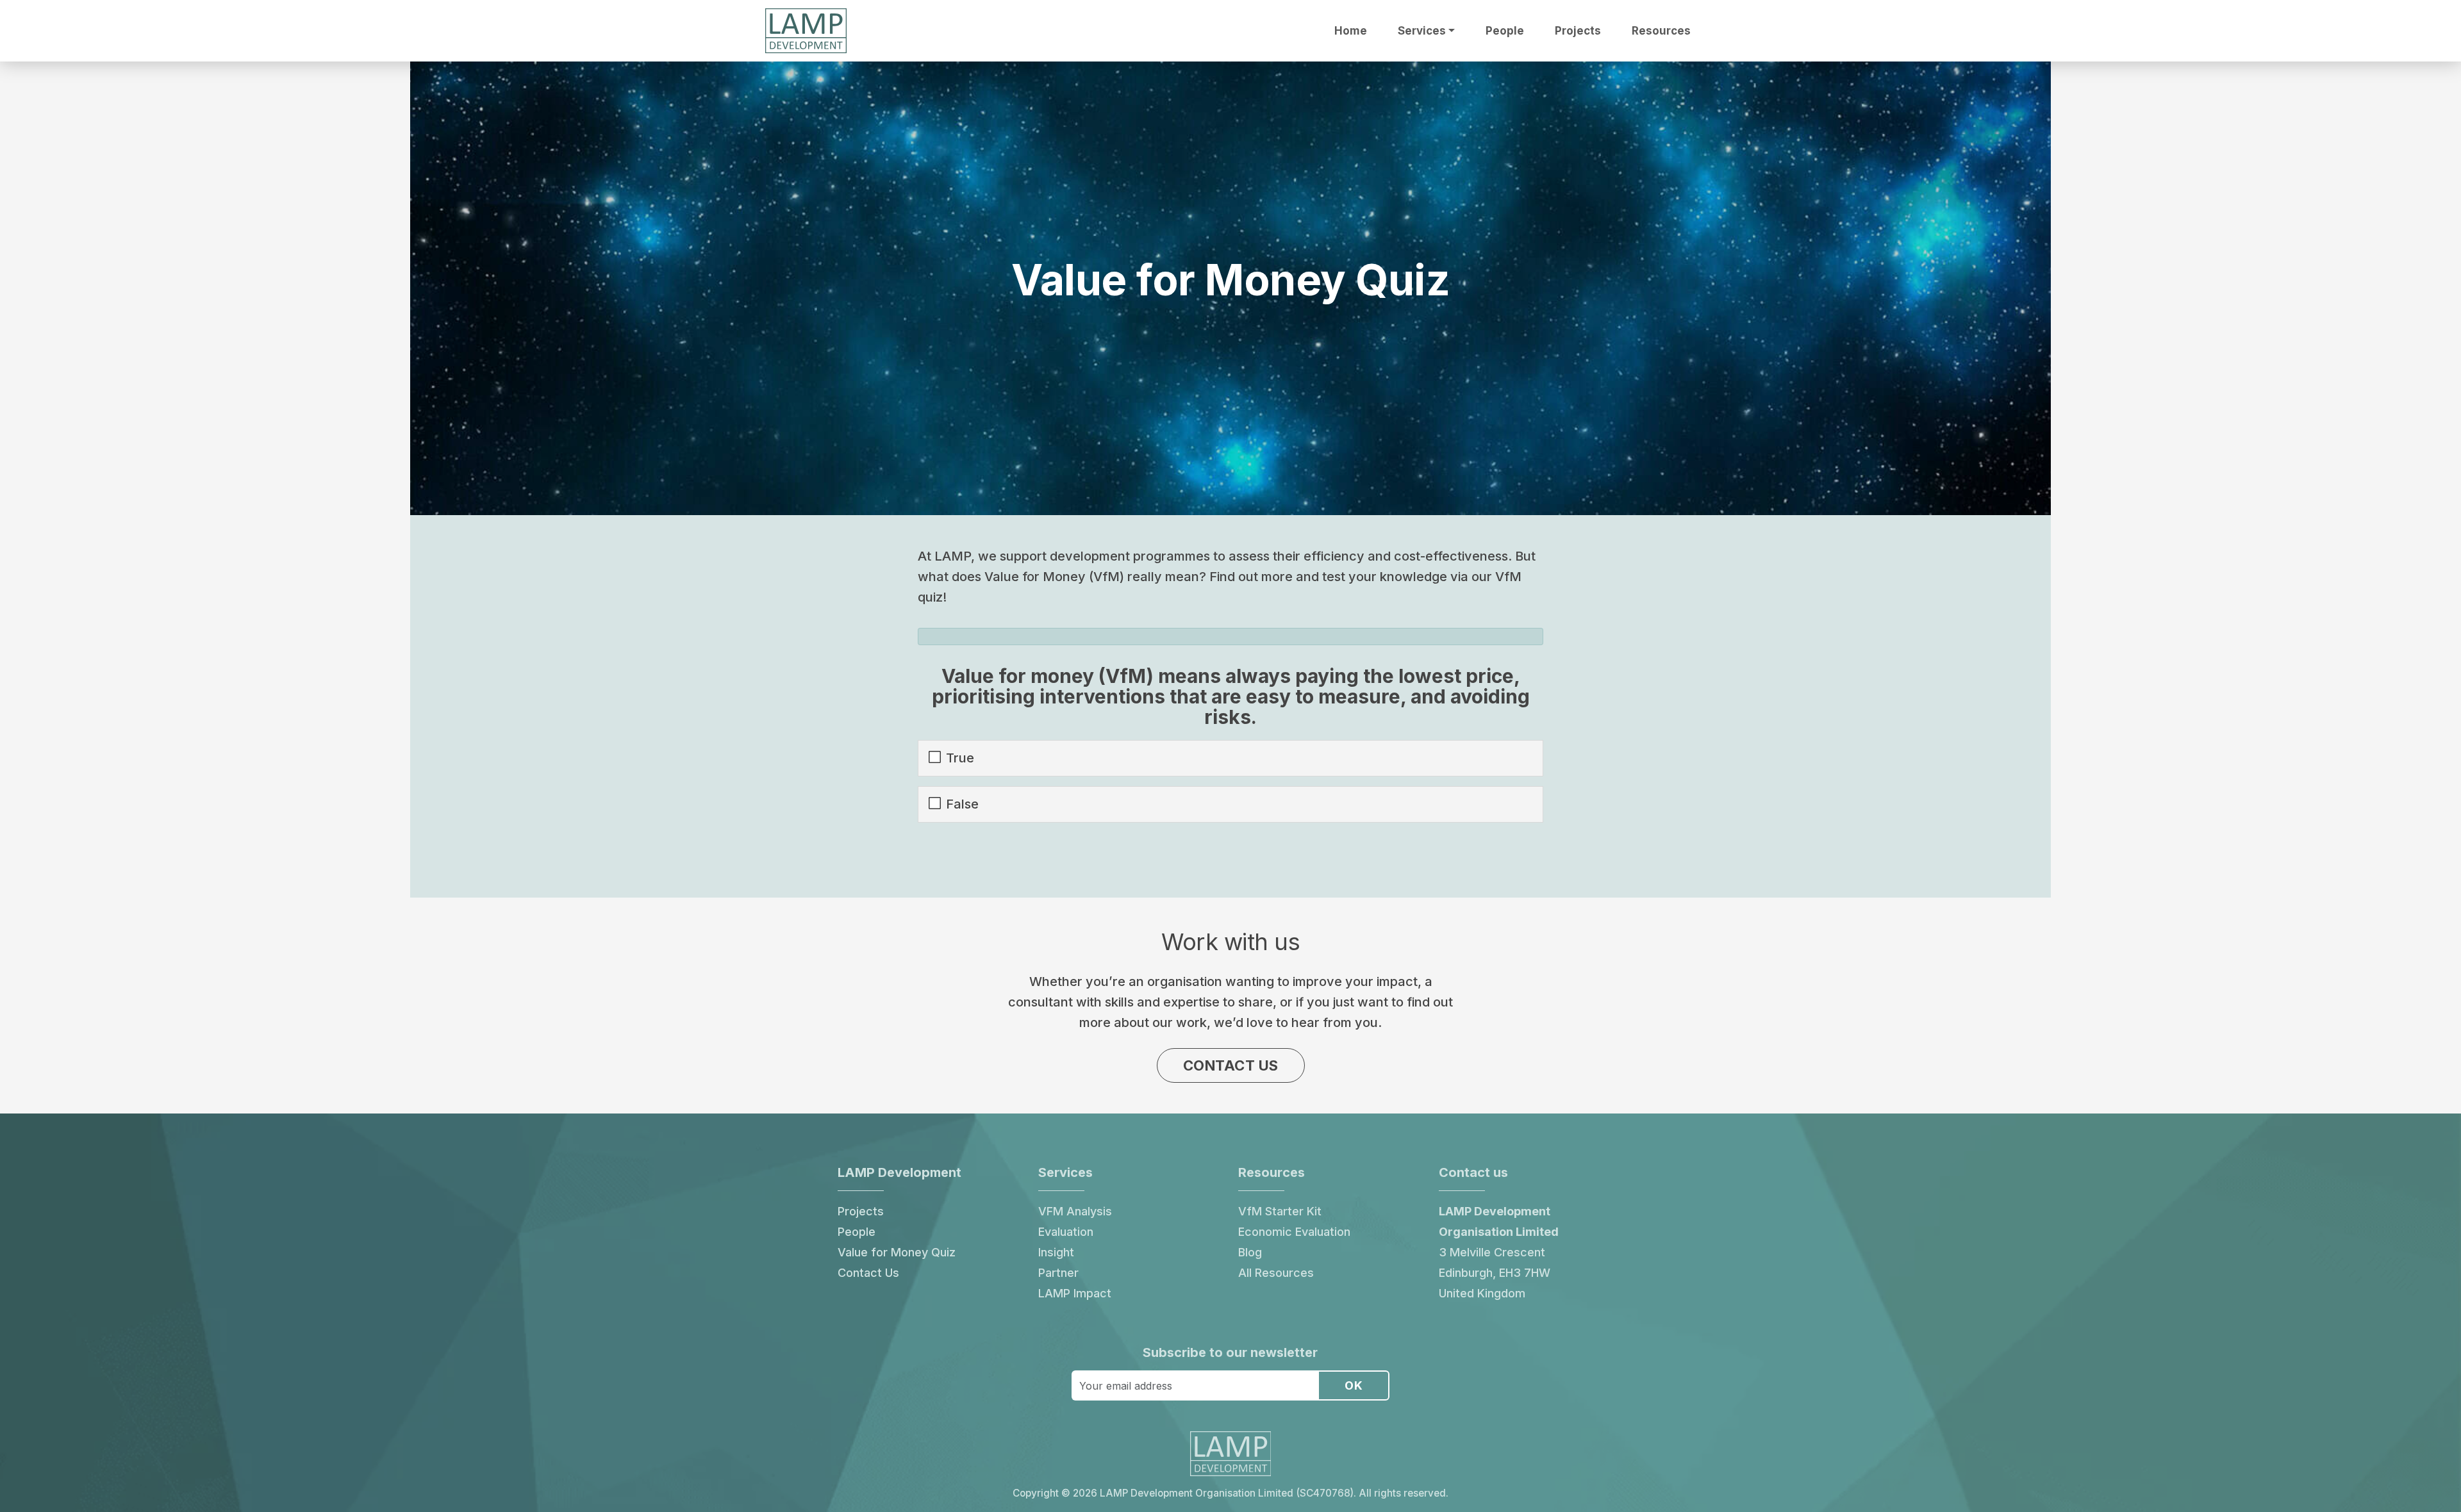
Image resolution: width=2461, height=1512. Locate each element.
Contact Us (868, 1273)
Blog (1250, 1252)
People (1505, 31)
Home (1351, 31)
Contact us (1231, 1065)
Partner (1058, 1273)
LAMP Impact (1075, 1293)
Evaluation (1066, 1232)
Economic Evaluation (1294, 1232)
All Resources (1276, 1273)
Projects (1578, 31)
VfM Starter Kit (1280, 1211)
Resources (1661, 31)
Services (1422, 31)
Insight (1056, 1252)
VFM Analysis (1075, 1211)
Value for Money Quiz (897, 1252)
